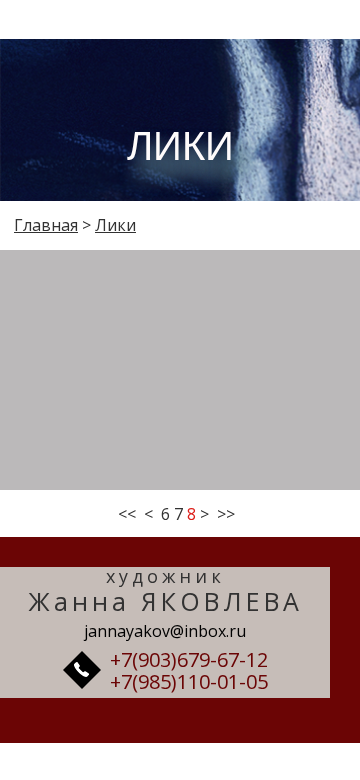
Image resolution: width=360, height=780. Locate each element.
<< (127, 514)
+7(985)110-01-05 (189, 681)
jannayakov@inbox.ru (165, 631)
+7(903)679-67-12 (189, 659)
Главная (46, 225)
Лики (115, 225)
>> (226, 514)
